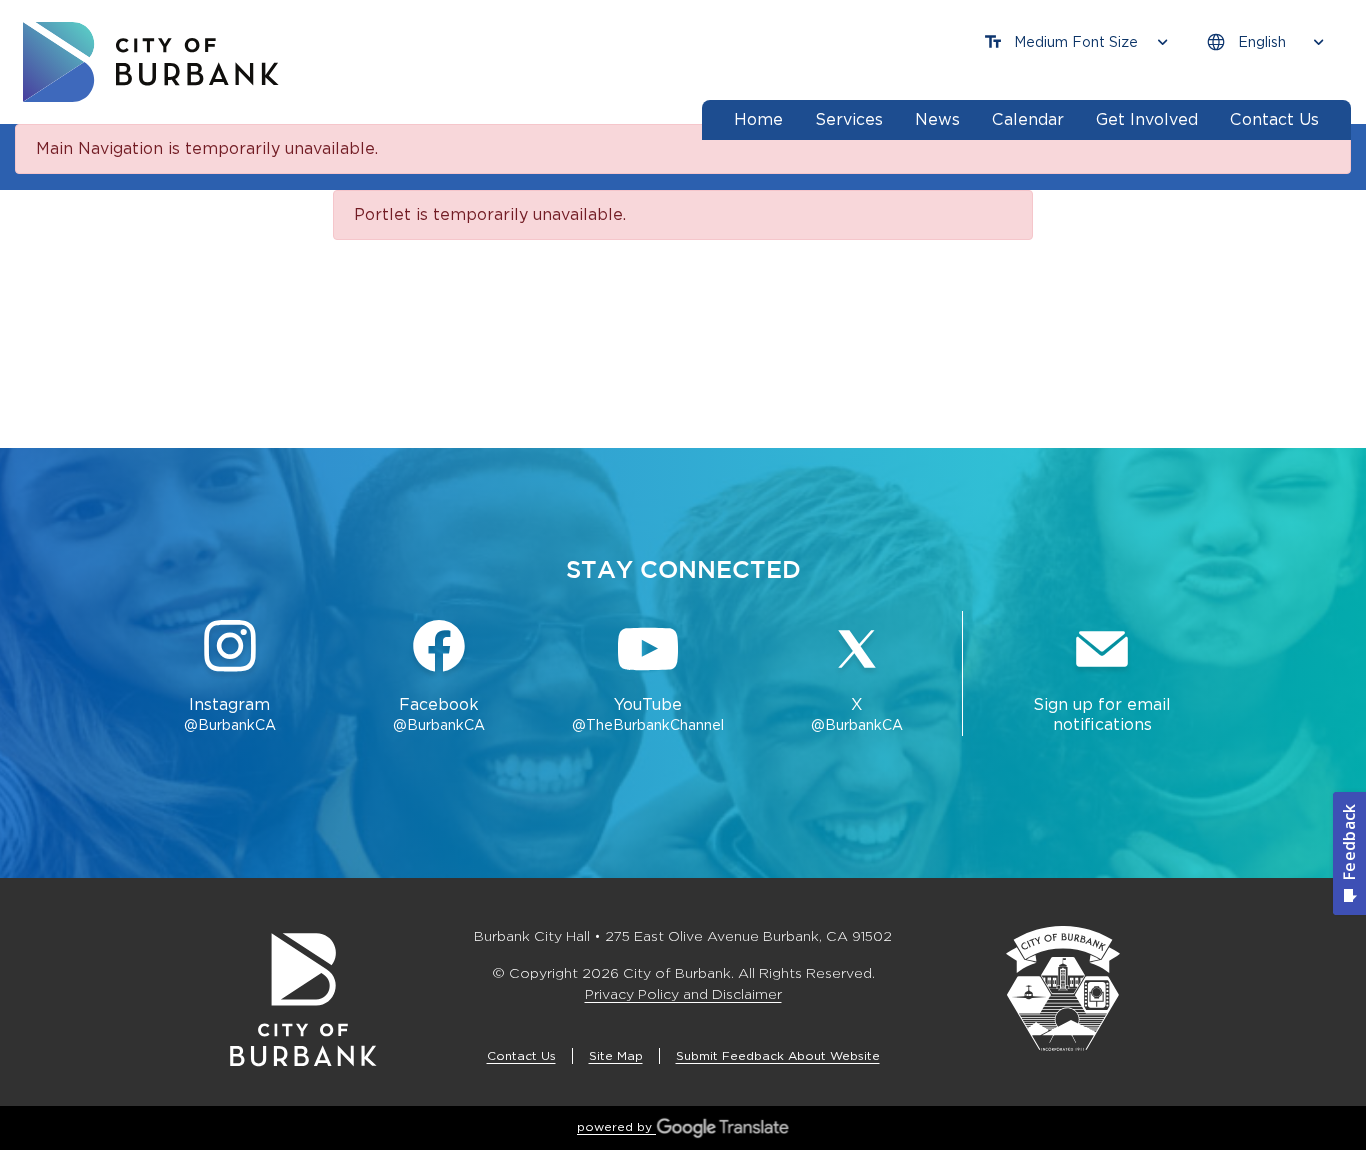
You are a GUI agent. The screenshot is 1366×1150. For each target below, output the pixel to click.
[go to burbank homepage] (151, 62)
